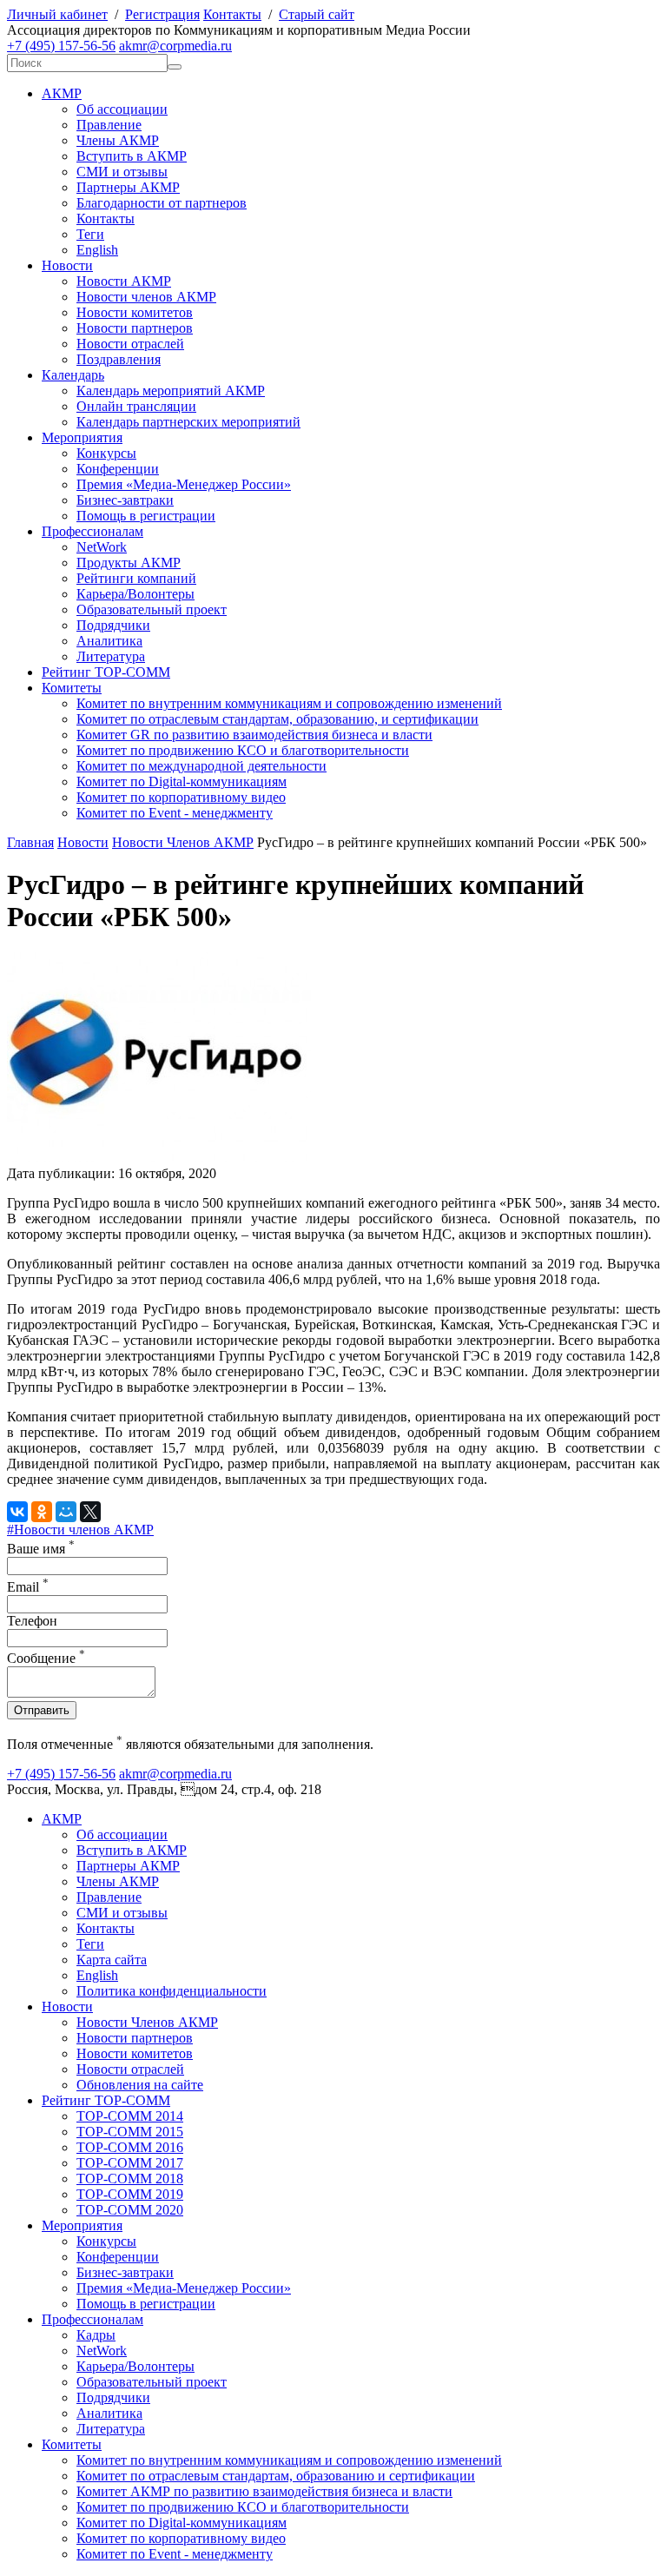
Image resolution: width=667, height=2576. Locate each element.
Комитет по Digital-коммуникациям (182, 781)
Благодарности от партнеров (162, 203)
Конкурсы (106, 453)
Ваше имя (41, 1549)
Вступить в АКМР (132, 156)
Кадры (96, 2335)
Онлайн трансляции (136, 406)
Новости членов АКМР (146, 297)
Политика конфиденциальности (172, 1991)
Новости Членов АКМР (183, 842)
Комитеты (72, 688)
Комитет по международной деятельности (201, 766)
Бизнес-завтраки (125, 500)
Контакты (232, 14)
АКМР (62, 93)
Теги (90, 234)
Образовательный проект (152, 609)
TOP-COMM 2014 (130, 2116)
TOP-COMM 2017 (130, 2163)
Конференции (118, 469)
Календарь (73, 375)
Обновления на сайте (140, 2085)
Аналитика (109, 641)
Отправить (42, 1710)
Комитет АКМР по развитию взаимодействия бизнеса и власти (264, 2491)
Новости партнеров (135, 328)
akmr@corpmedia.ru (175, 46)
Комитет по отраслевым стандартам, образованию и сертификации (276, 2476)
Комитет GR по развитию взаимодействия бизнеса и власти (254, 735)
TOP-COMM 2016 (130, 2147)
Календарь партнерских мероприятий (188, 422)
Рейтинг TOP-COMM (106, 672)
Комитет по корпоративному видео (181, 797)
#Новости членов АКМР (80, 1530)
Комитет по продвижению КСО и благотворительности (243, 750)
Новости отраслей (130, 344)
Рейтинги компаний (136, 578)
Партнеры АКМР (128, 187)
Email (28, 1587)
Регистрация (162, 14)
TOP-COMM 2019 (130, 2194)
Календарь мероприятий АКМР (171, 391)
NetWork (102, 547)
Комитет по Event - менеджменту (175, 813)
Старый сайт (317, 14)
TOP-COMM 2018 (130, 2179)
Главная (30, 842)
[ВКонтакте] (17, 1512)
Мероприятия (82, 437)
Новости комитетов (135, 312)
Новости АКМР (124, 281)
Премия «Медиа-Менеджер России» (184, 484)
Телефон (32, 1621)
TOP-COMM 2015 (130, 2132)
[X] (90, 1512)
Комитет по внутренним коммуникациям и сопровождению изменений (289, 703)
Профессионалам (92, 531)
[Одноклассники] (42, 1512)
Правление (109, 125)
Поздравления (119, 359)
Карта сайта (112, 1960)
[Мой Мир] (66, 1512)
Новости (67, 265)
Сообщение (46, 1658)
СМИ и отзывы (122, 172)
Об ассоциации (122, 109)
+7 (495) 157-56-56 (61, 46)
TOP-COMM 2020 (130, 2210)
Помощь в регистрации (146, 516)
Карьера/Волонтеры (135, 594)
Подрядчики (113, 625)
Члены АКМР (118, 140)
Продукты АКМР (129, 563)
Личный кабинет (57, 14)
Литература (111, 656)
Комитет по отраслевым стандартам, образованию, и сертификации (277, 719)
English (97, 250)
